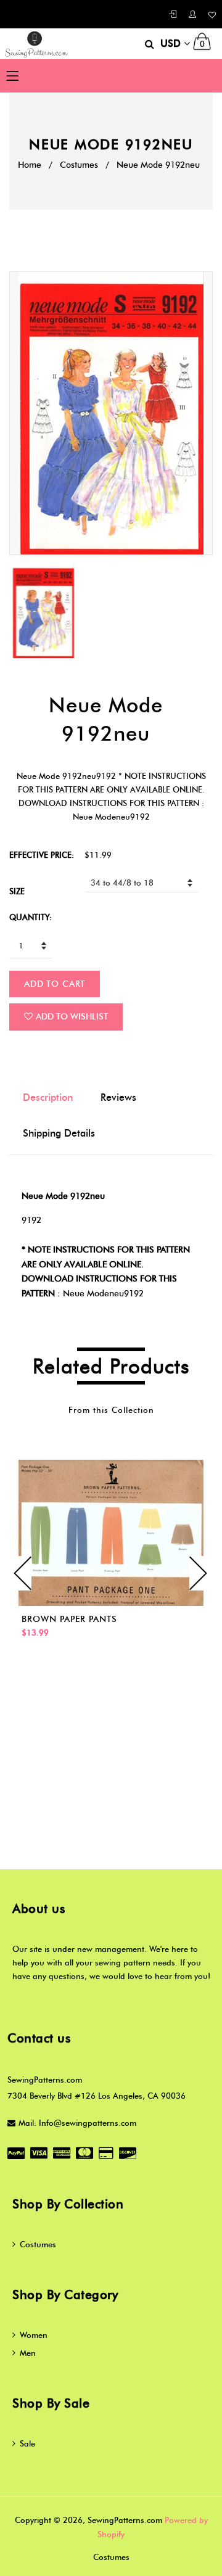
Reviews (118, 1097)
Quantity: (31, 917)
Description (48, 1097)
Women (34, 2335)
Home (30, 165)
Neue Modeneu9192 (103, 1294)
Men (28, 2353)
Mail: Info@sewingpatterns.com (77, 2123)
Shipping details (59, 1133)
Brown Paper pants (69, 1619)
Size (17, 891)
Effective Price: (42, 855)
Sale (27, 2443)
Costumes (79, 165)
